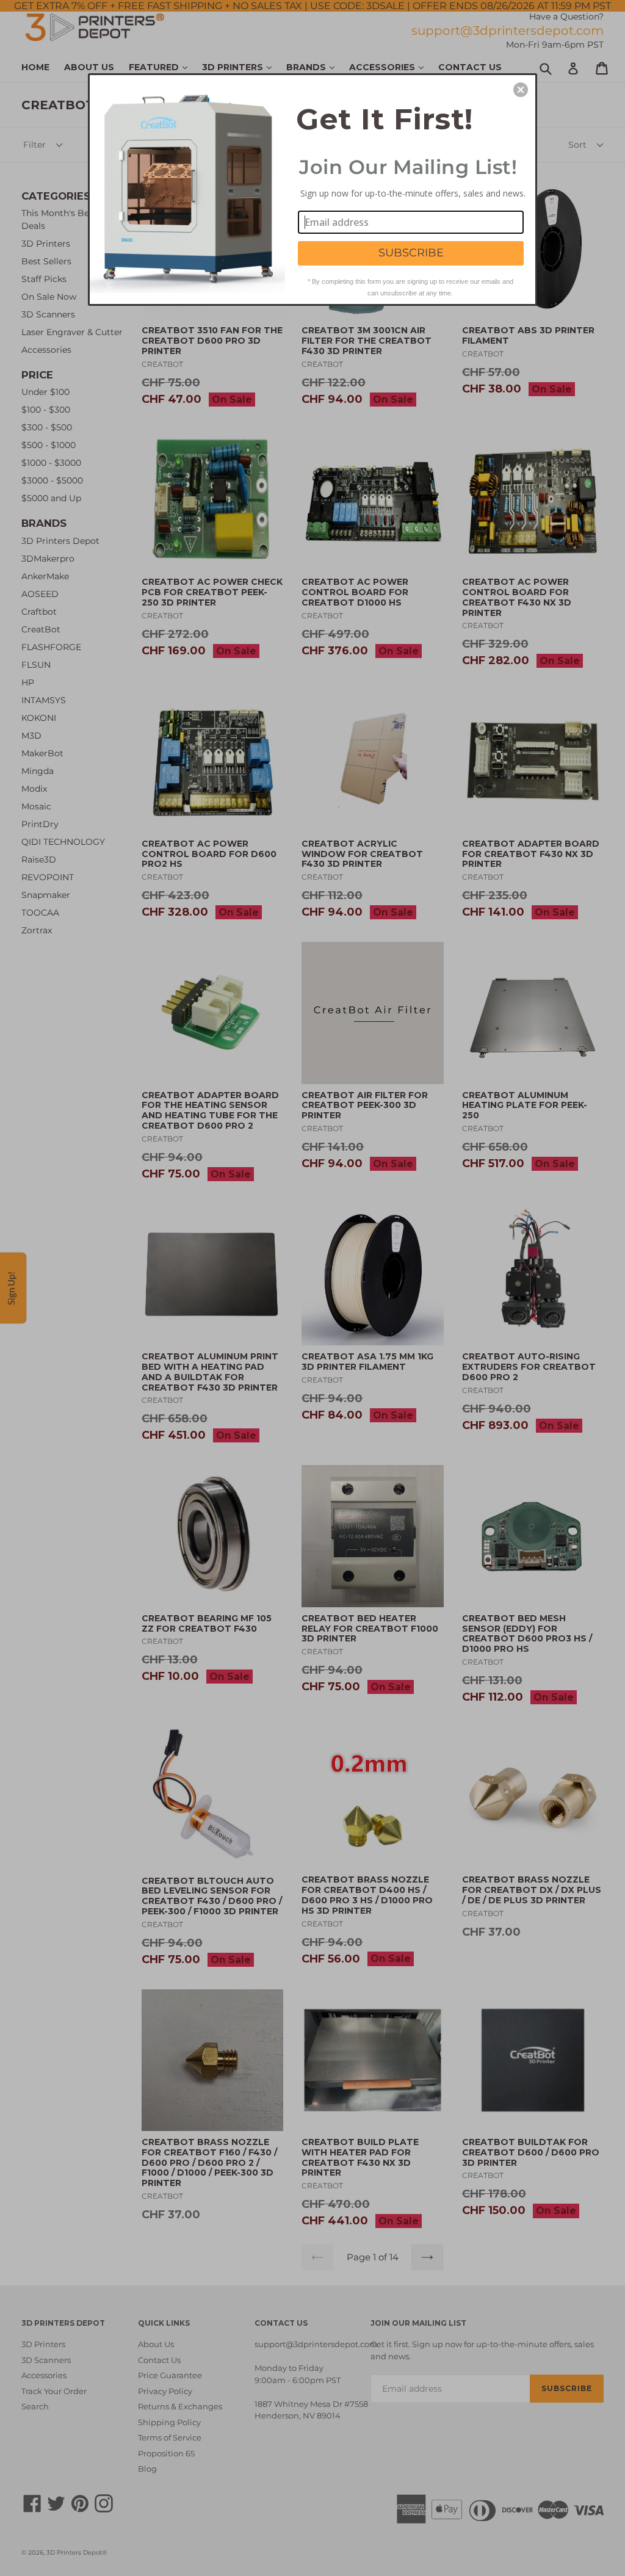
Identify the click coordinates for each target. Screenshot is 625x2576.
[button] (521, 90)
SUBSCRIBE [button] (411, 253)
